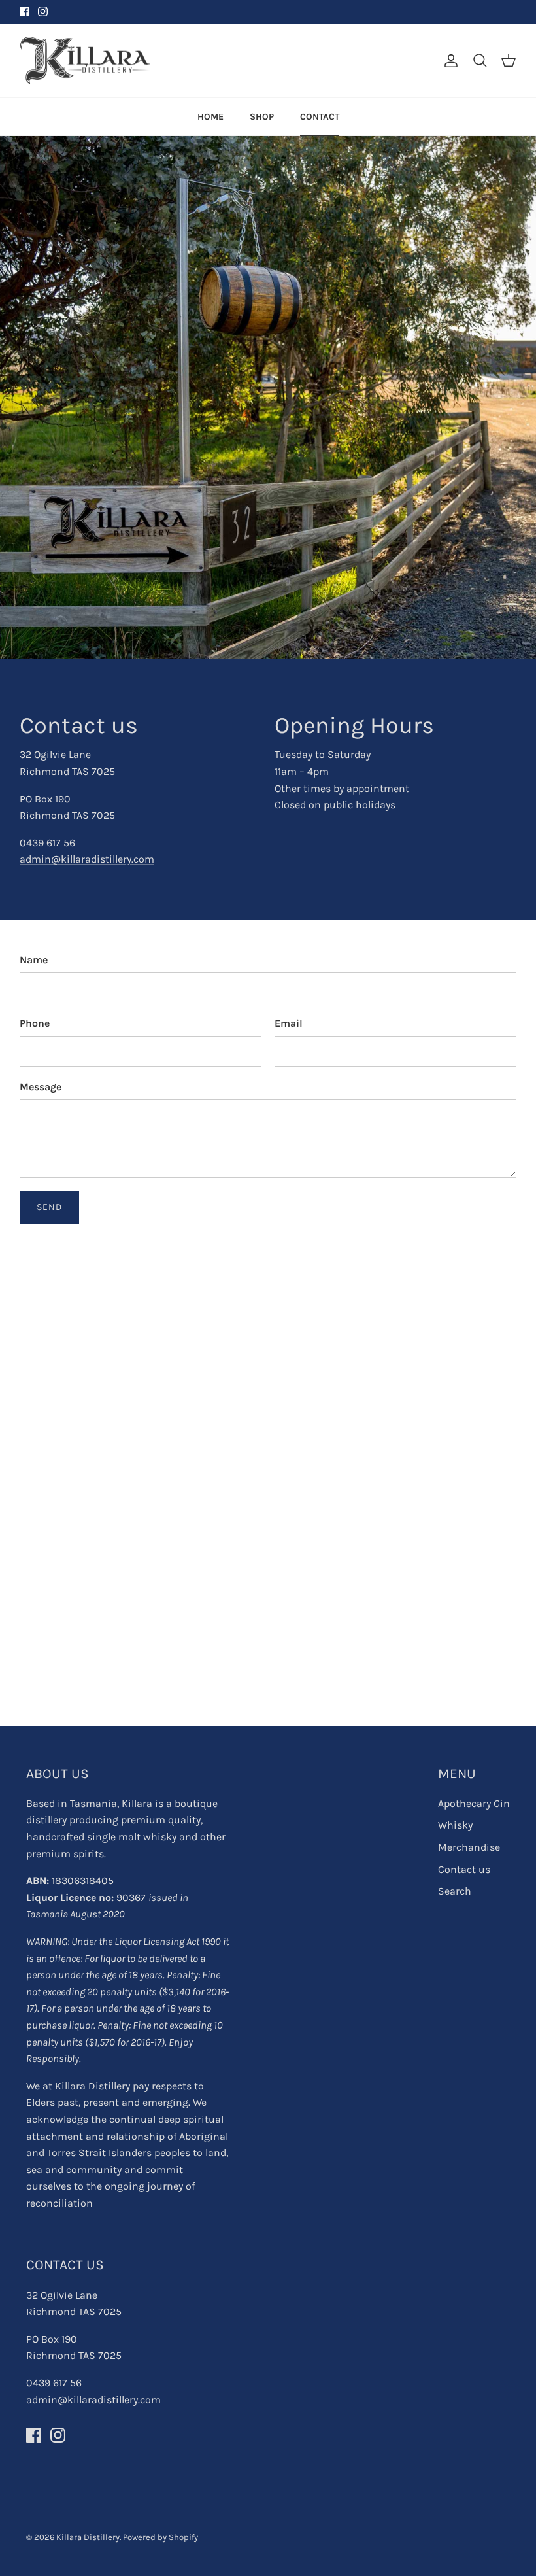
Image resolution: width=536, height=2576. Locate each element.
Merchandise (469, 1847)
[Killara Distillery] (85, 61)
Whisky (455, 1825)
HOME (210, 117)
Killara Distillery (88, 2537)
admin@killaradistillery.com (87, 859)
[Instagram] (43, 11)
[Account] (448, 61)
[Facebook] (25, 11)
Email (289, 1023)
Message (41, 1087)
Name (34, 960)
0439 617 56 (47, 843)
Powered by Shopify (160, 2537)
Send (49, 1207)
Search (455, 1891)
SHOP (262, 117)
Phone (35, 1023)
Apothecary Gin (474, 1803)
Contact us (464, 1869)
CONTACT (320, 117)
